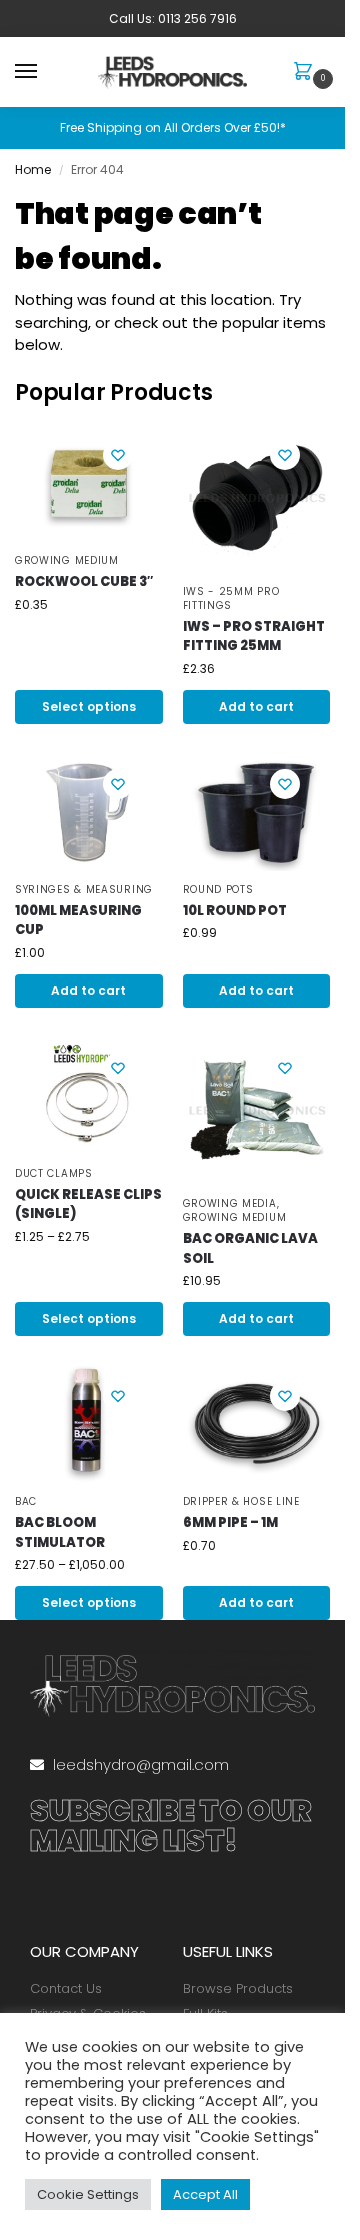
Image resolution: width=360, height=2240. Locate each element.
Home (33, 169)
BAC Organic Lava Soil (250, 1248)
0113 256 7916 (197, 18)
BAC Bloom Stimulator (60, 1532)
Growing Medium (67, 560)
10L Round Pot (235, 910)
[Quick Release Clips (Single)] (89, 1096)
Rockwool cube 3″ (84, 581)
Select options (89, 706)
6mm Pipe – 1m (230, 1522)
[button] (307, 73)
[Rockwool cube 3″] (89, 483)
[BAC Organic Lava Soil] (257, 1112)
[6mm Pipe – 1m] (257, 1424)
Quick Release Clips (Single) (88, 1204)
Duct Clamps (54, 1173)
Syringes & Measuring (84, 889)
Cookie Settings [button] (88, 2194)
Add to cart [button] (256, 706)
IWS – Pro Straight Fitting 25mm (254, 636)
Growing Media (230, 1203)
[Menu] (45, 72)
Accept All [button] (205, 2194)
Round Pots (218, 889)
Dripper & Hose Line (241, 1501)
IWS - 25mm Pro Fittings (231, 598)
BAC (26, 1501)
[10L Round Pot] (257, 812)
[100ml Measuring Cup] (89, 812)
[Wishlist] (118, 455)
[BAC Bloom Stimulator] (89, 1424)
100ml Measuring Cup (78, 920)
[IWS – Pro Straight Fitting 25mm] (257, 499)
